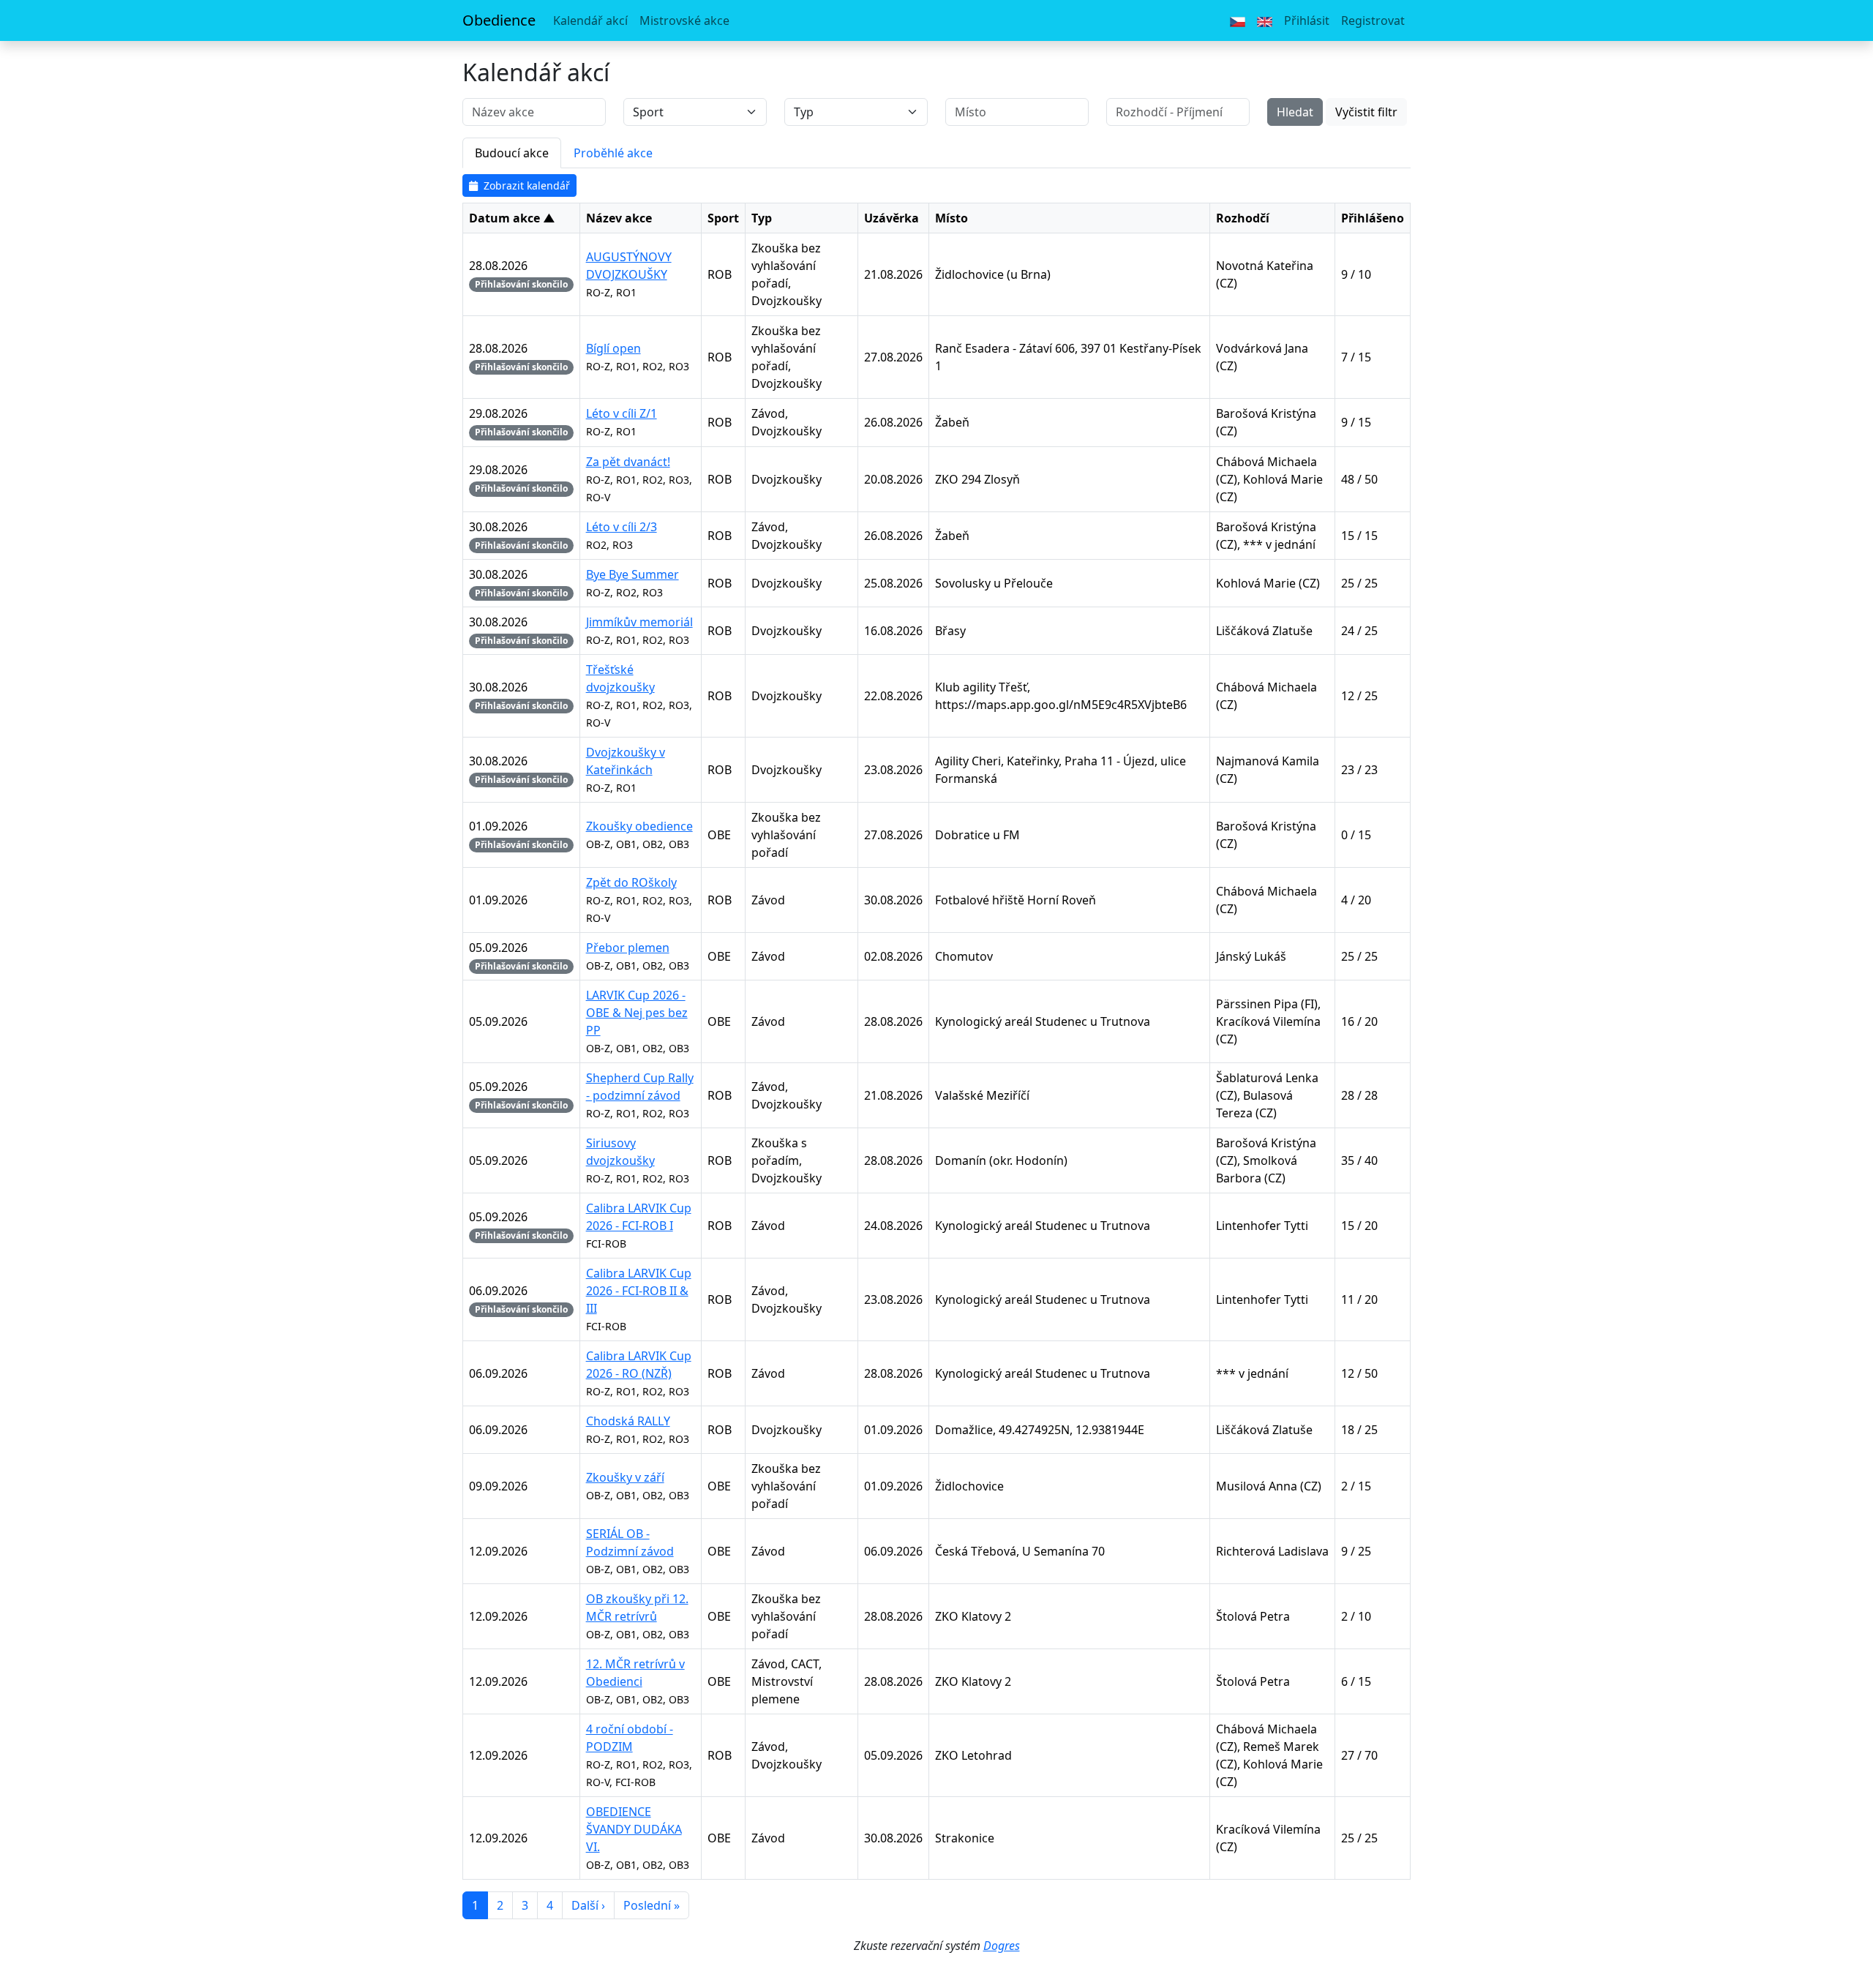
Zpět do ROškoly (631, 882)
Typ (762, 218)
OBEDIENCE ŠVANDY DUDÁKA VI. (634, 1829)
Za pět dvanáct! (628, 462)
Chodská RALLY (628, 1421)
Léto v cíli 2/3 (622, 527)
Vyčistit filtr (1366, 112)
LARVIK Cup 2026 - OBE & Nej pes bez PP (637, 1013)
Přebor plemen (628, 948)
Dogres (1002, 1946)
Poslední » (652, 1905)
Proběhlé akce (613, 153)
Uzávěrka (892, 218)
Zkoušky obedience (639, 826)
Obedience (499, 20)
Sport (723, 218)
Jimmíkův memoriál (639, 622)
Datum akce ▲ (512, 218)
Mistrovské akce (684, 20)
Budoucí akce (512, 153)
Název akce (619, 218)
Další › (588, 1905)
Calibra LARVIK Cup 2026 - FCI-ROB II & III (639, 1291)
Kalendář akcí (590, 20)
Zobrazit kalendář (527, 185)
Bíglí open (613, 348)
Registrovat (1373, 20)
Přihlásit (1307, 20)
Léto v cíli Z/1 (622, 413)
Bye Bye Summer (633, 574)
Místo (951, 218)
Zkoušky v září (625, 1477)
